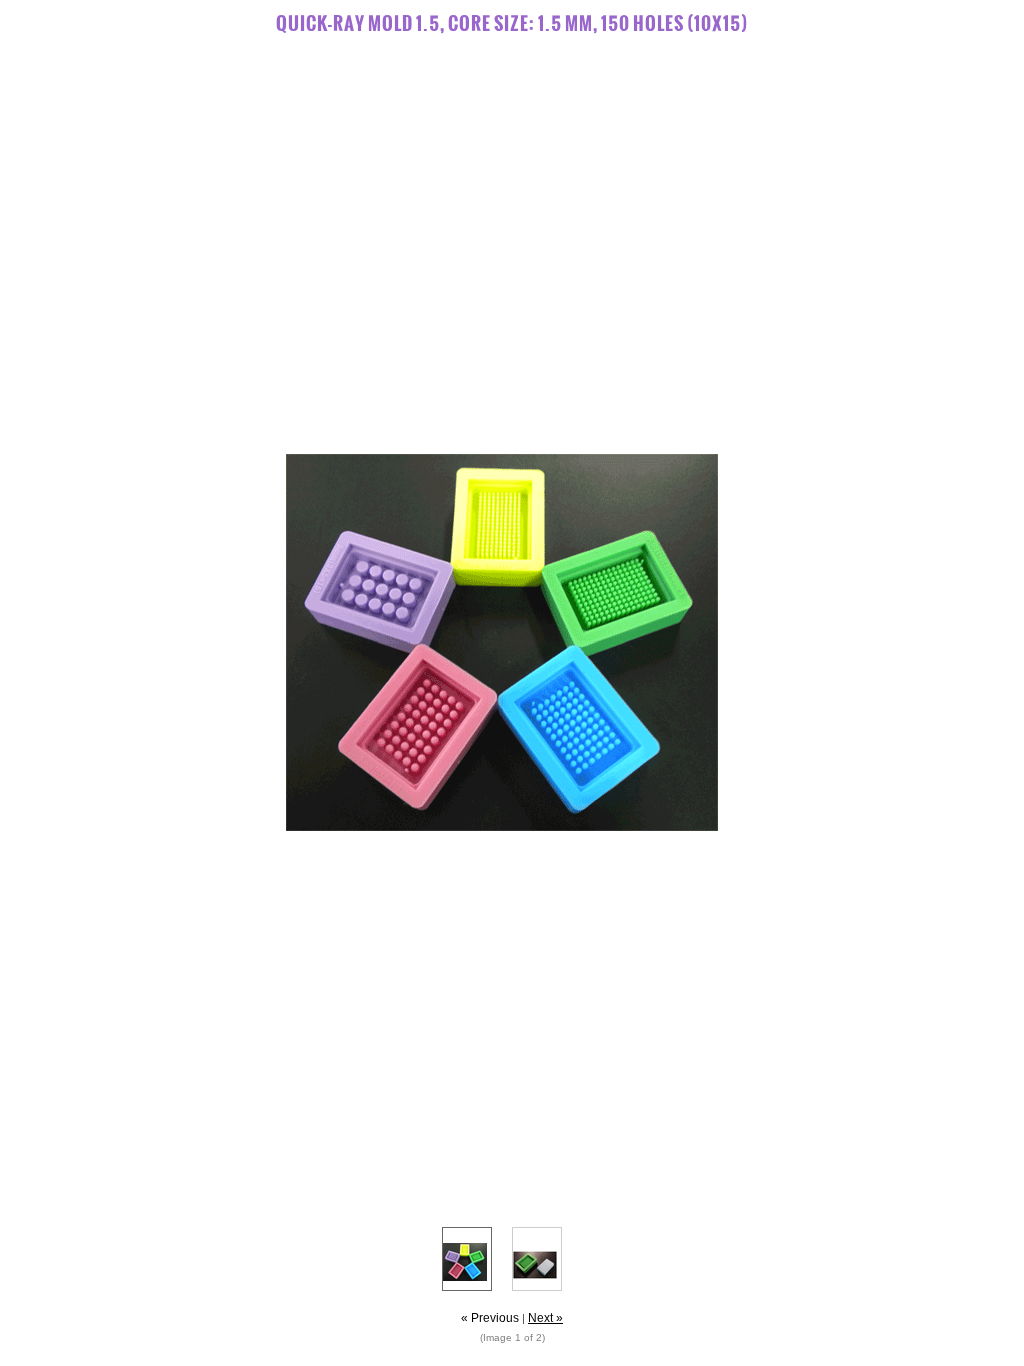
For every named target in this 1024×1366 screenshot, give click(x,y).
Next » (545, 1318)
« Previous (490, 1318)
